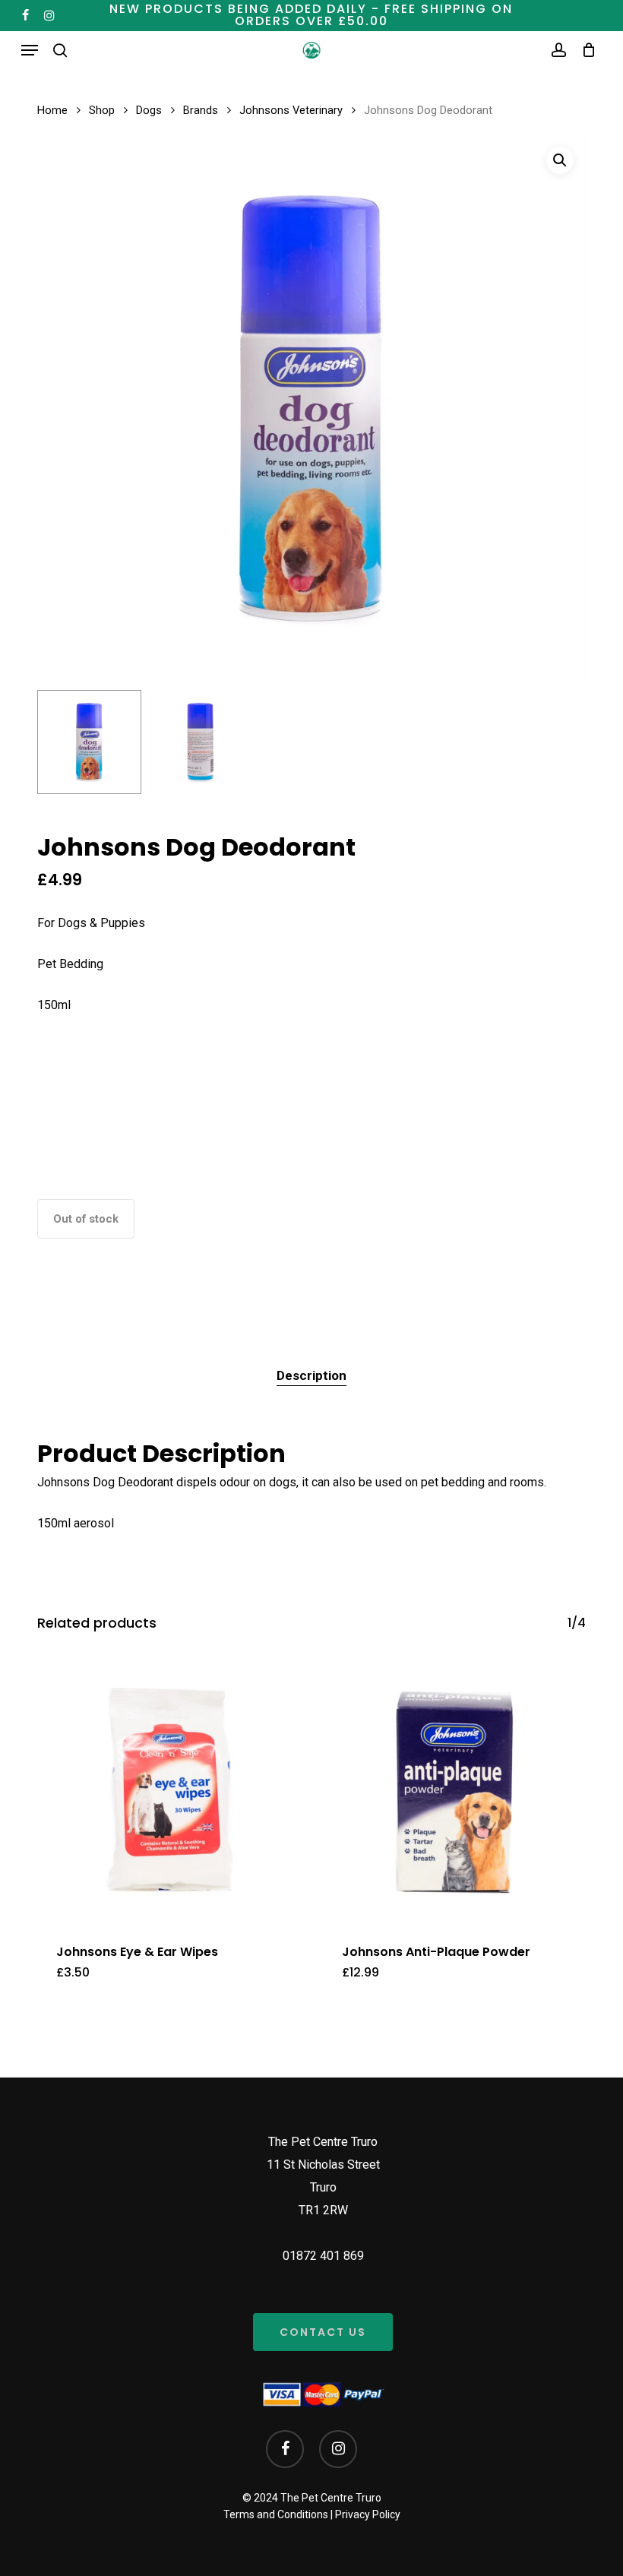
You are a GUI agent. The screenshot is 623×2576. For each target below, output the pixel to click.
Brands (201, 110)
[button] (30, 50)
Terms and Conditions (276, 2514)
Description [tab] (311, 1375)
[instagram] (49, 15)
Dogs (149, 110)
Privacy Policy (368, 2514)
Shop (102, 110)
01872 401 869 (323, 2256)
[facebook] (25, 15)
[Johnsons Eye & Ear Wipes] (169, 1791)
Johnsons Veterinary (291, 110)
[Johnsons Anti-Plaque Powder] (454, 1791)
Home (52, 110)
